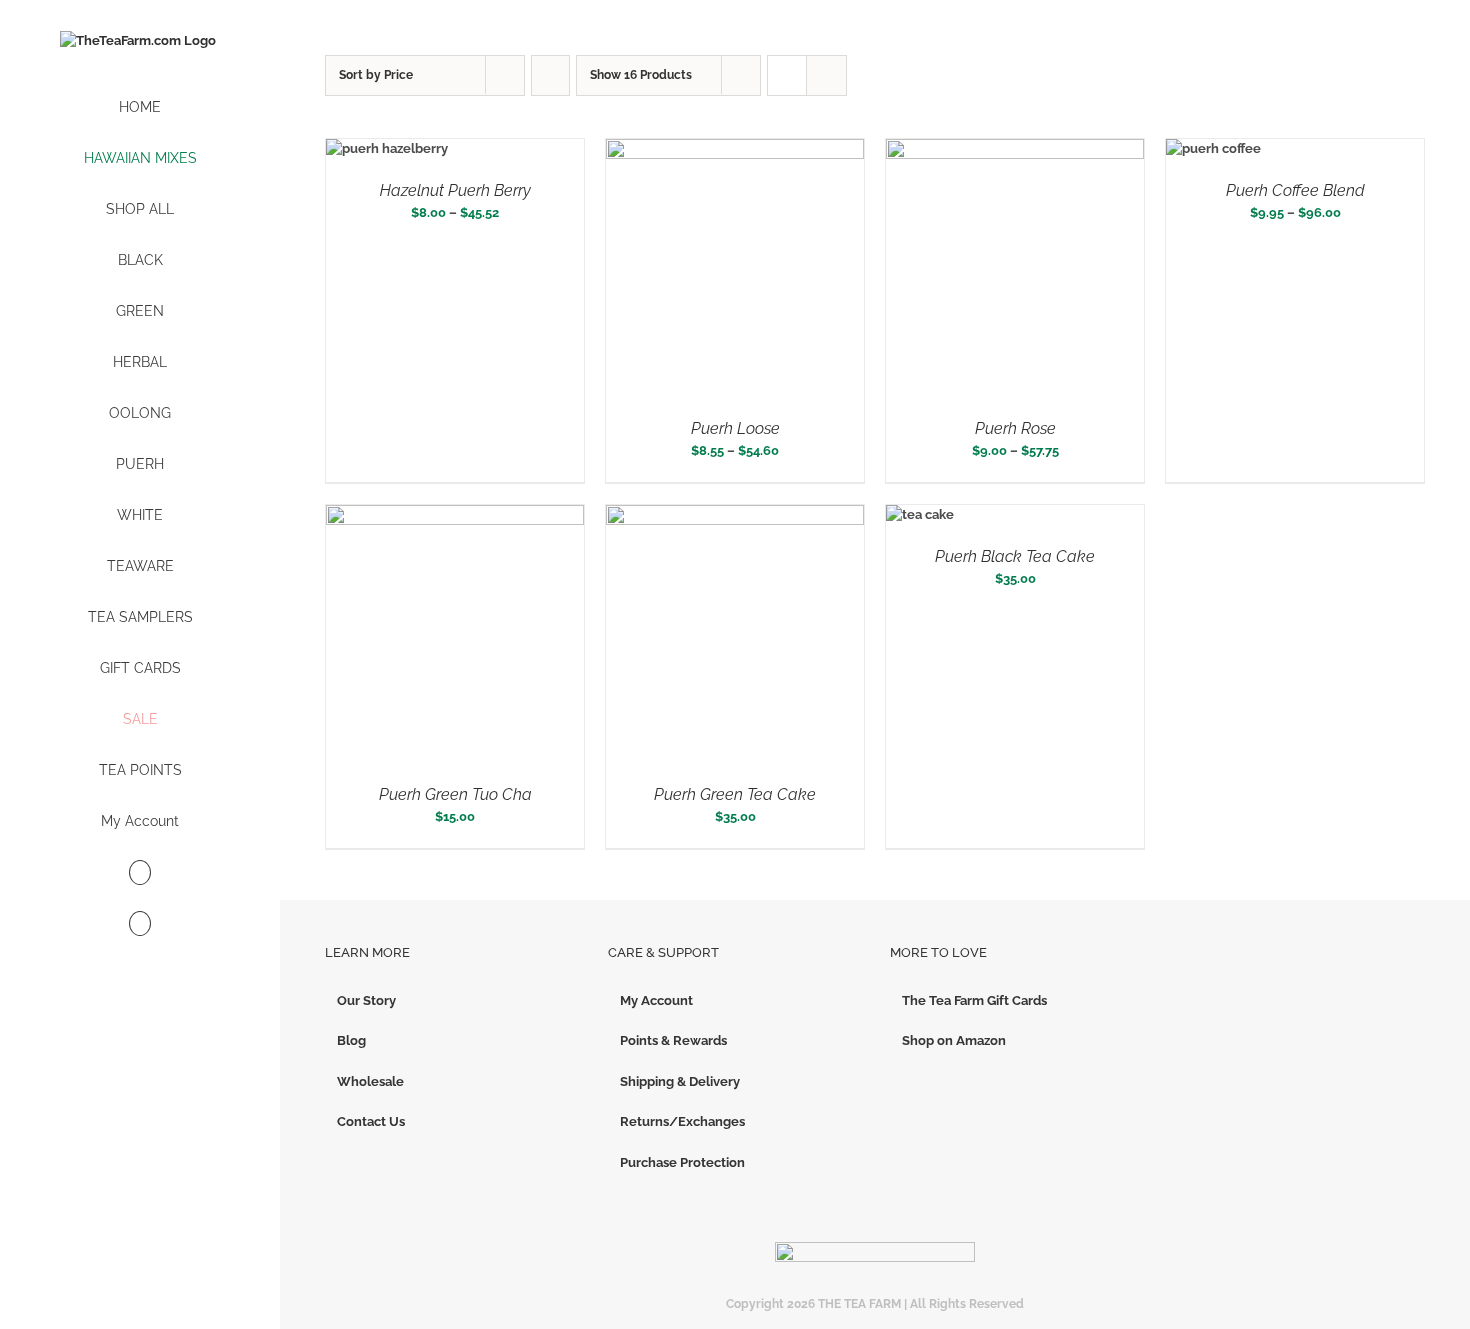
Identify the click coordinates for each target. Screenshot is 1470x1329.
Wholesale (370, 1081)
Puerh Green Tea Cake (735, 794)
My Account (656, 1000)
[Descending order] (550, 75)
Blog (351, 1040)
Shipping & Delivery (680, 1081)
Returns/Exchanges (682, 1121)
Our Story (366, 1000)
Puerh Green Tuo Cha (455, 794)
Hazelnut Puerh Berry (455, 190)
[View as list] (826, 75)
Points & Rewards (673, 1040)
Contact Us (371, 1121)
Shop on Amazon (954, 1040)
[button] (140, 924)
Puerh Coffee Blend (1295, 190)
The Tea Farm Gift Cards (974, 1000)
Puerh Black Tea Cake (1015, 556)
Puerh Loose (735, 428)
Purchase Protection (682, 1162)
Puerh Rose (1015, 428)
